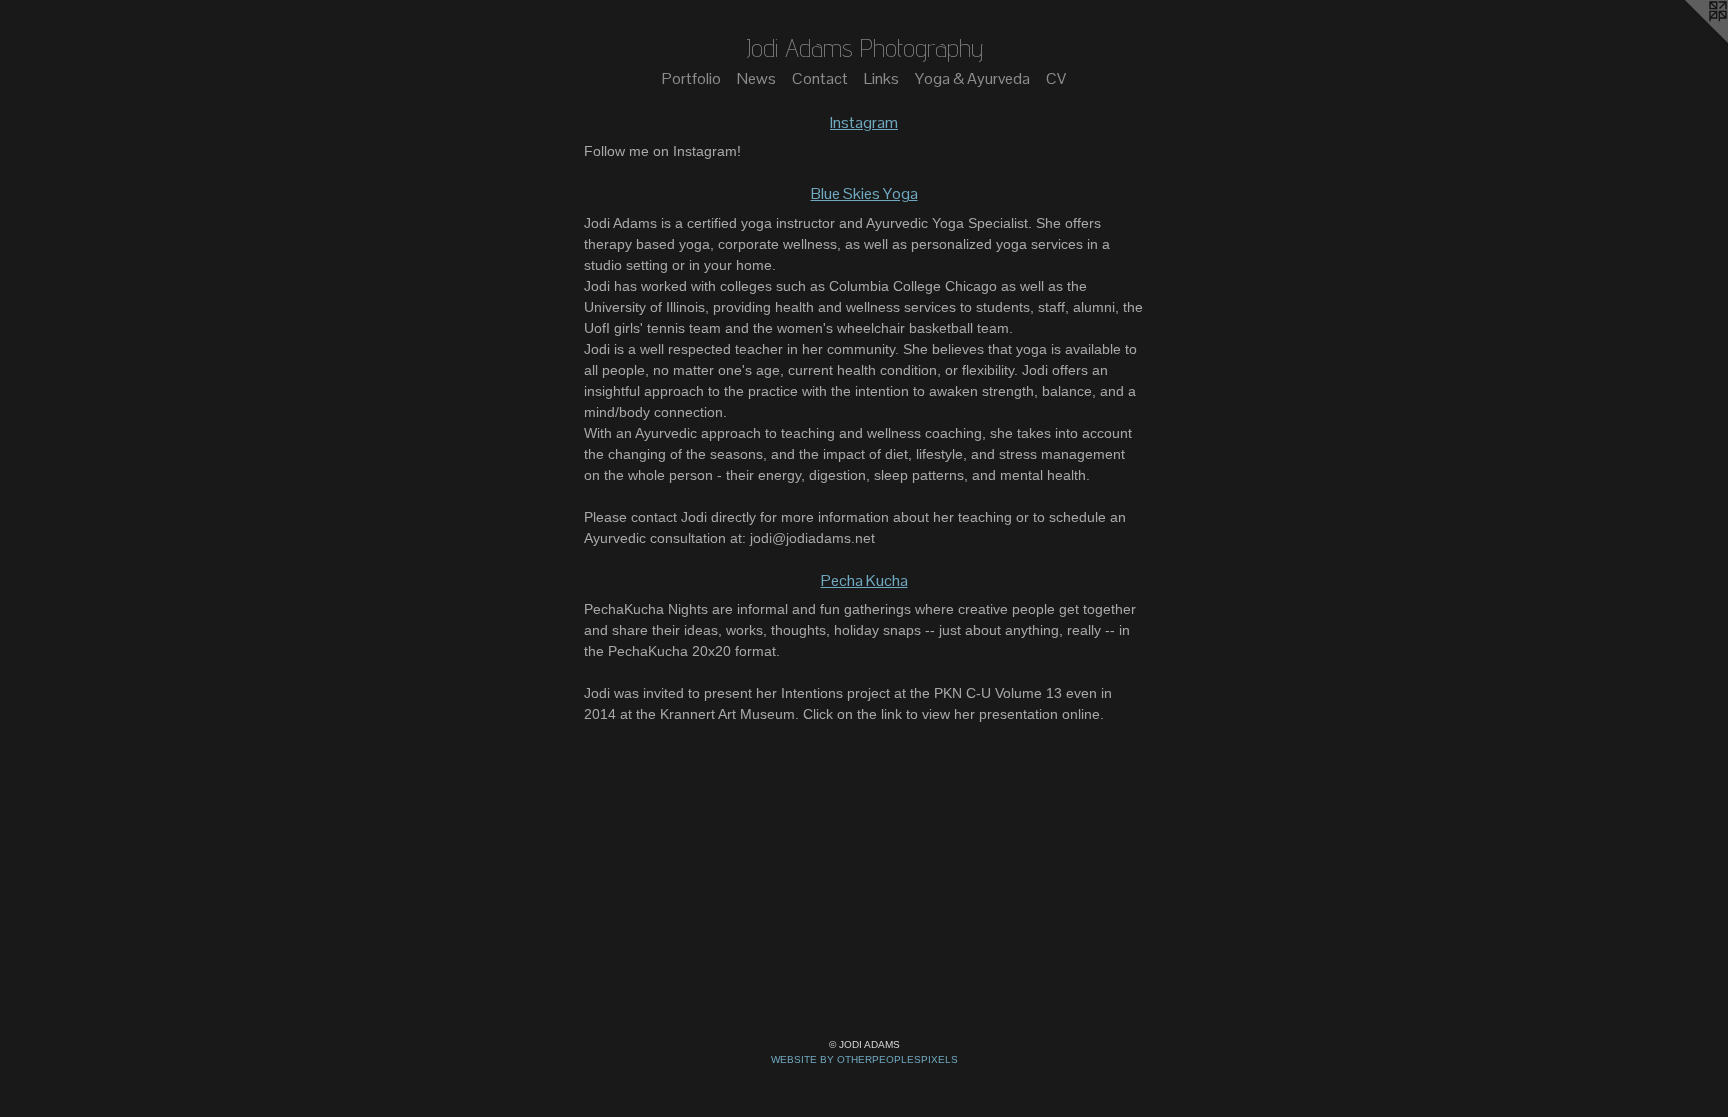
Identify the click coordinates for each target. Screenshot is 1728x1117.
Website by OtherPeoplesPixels (864, 1059)
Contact (820, 78)
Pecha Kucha (864, 580)
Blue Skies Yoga (864, 193)
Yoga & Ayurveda (972, 78)
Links (881, 78)
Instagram (864, 122)
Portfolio (691, 78)
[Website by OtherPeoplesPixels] (1688, 40)
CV (1056, 78)
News (756, 78)
